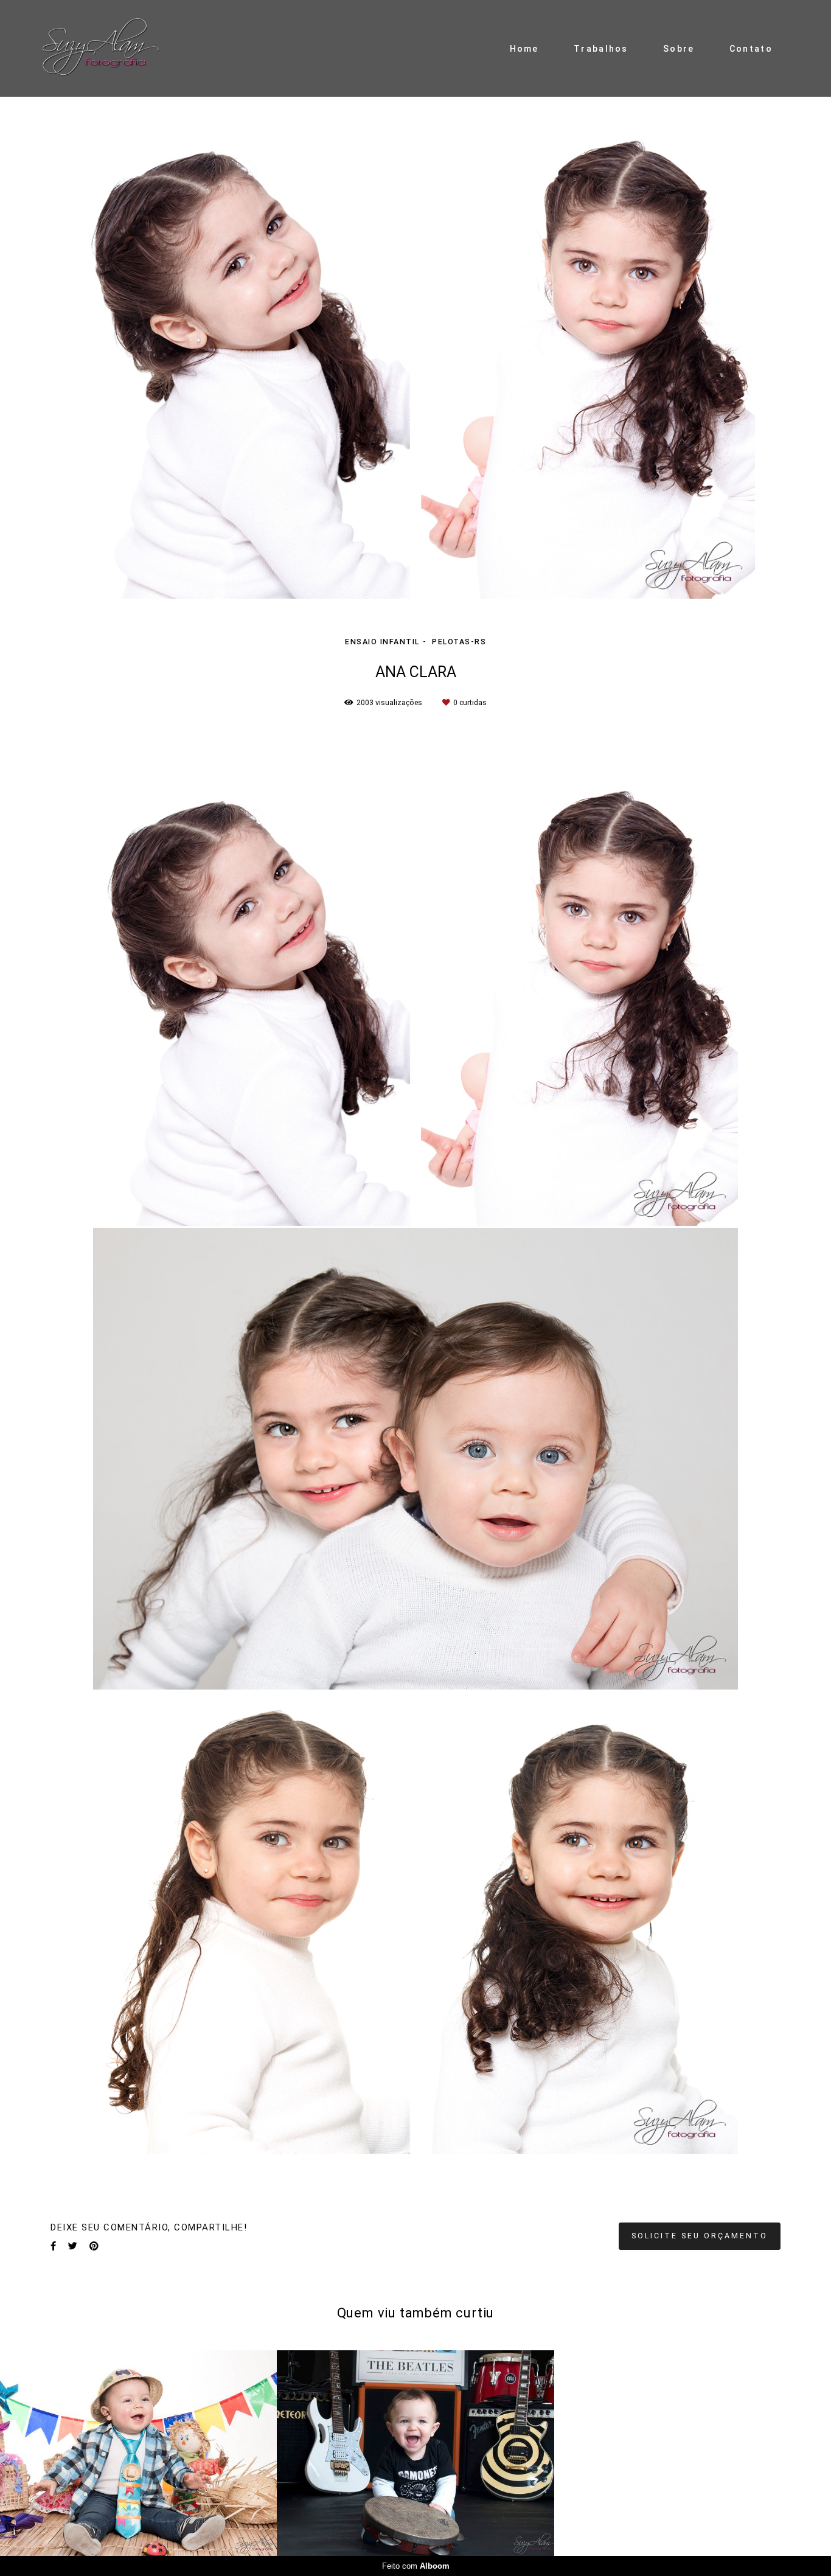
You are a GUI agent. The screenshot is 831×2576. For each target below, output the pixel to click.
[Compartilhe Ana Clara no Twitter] (73, 2246)
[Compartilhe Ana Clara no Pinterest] (94, 2246)
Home (524, 49)
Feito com (416, 2566)
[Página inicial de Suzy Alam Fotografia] (116, 48)
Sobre (679, 49)
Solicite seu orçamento (700, 2236)
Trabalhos (601, 49)
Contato (751, 49)
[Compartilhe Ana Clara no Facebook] (53, 2246)
